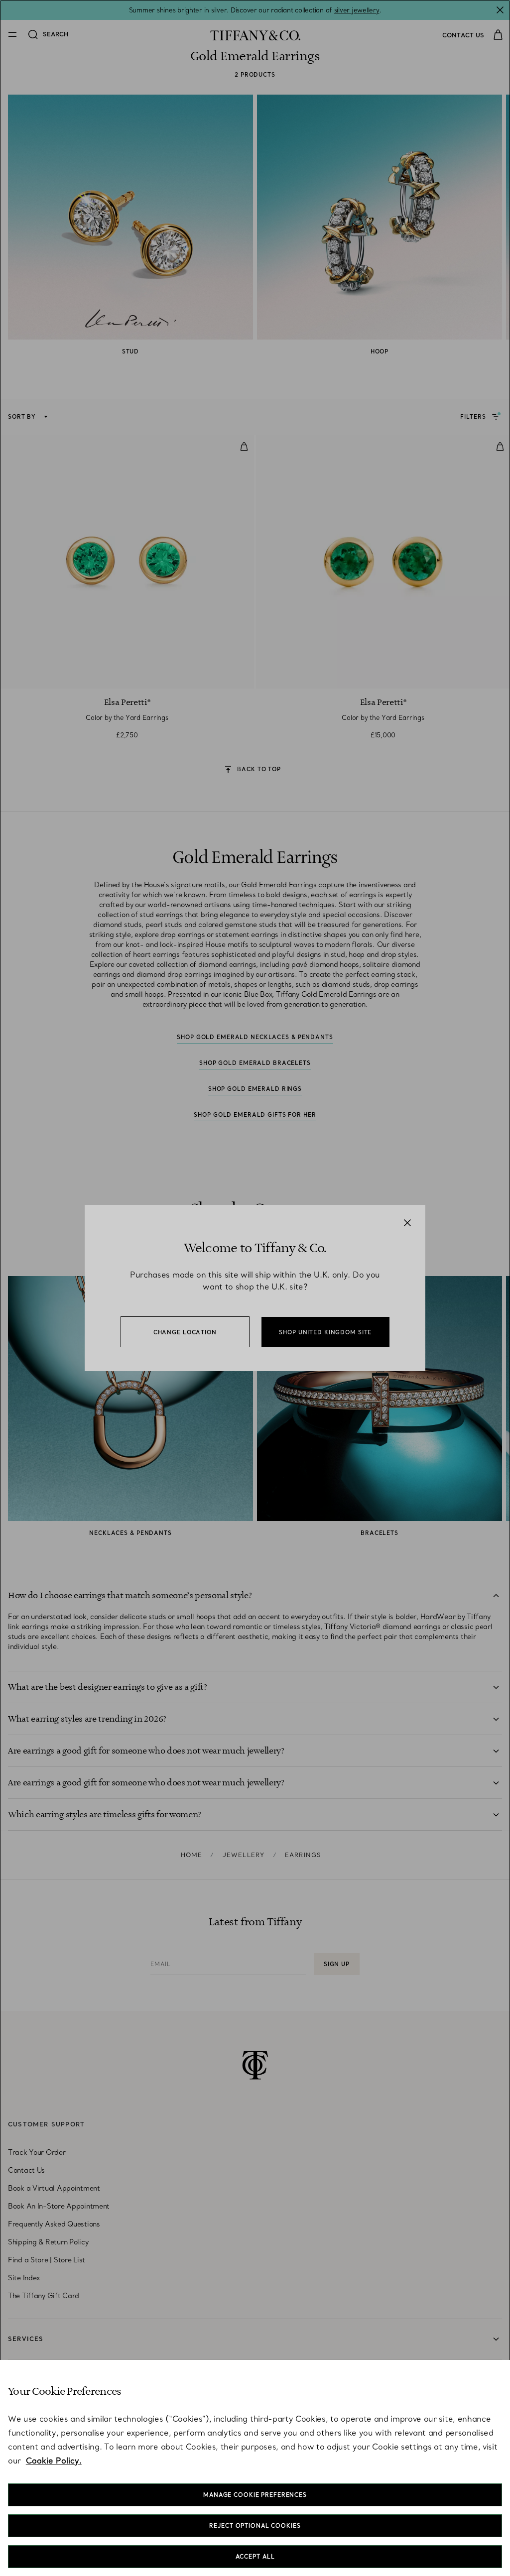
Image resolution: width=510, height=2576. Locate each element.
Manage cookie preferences (255, 2495)
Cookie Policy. (54, 2460)
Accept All (255, 2557)
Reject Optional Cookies (255, 2526)
